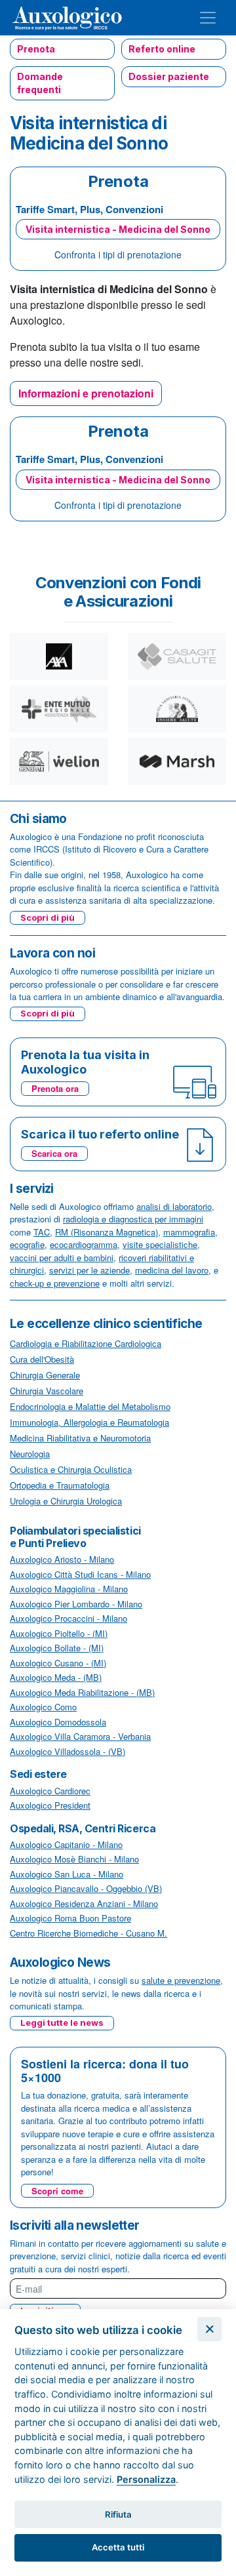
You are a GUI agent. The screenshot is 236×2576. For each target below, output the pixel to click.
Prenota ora (55, 1088)
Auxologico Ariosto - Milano (62, 1559)
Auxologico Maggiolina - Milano (69, 1589)
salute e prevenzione (181, 1980)
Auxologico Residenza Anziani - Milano (84, 1903)
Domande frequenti (40, 83)
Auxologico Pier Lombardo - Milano (76, 1604)
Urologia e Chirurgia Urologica (66, 1501)
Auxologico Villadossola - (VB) (68, 1751)
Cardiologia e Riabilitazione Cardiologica (86, 1343)
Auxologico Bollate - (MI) (57, 1648)
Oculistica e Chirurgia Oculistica (71, 1469)
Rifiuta (118, 2514)
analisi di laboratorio (174, 1206)
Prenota (36, 49)
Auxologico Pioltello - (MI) (59, 1633)
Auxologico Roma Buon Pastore (70, 1918)
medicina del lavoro (172, 1270)
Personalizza (146, 2479)
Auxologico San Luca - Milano (67, 1874)
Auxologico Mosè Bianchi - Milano (74, 1859)
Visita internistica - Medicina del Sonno (118, 229)
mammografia (189, 1232)
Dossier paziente (169, 76)
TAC (42, 1232)
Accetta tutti (118, 2547)
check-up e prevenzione (55, 1283)
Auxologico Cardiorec (50, 1791)
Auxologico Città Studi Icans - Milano (80, 1574)
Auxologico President (50, 1805)
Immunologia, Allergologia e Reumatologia (89, 1422)
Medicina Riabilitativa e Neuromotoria (80, 1438)
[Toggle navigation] (208, 18)
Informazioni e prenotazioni (86, 393)
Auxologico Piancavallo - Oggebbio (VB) (86, 1888)
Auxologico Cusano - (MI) (58, 1663)
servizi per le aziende (89, 1270)
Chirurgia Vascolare (47, 1391)
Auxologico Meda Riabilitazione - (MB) (82, 1692)
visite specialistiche (160, 1244)
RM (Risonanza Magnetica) (107, 1232)
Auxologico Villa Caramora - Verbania (80, 1736)
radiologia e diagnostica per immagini (133, 1219)
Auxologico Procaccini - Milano (69, 1618)
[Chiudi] (209, 2329)
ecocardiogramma (84, 1244)
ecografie (27, 1244)
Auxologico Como (43, 1707)
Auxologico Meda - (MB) (56, 1677)
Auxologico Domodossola (58, 1722)
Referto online (162, 49)
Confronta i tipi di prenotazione (118, 254)
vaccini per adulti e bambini (62, 1258)
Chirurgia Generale (45, 1375)
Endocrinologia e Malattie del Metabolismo (90, 1406)
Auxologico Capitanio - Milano (66, 1844)
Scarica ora (54, 1153)
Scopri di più (48, 917)
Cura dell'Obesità (42, 1359)
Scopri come (57, 2191)
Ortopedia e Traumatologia (60, 1485)
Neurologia (30, 1454)
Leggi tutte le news (62, 2023)
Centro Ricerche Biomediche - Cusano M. (88, 1933)
